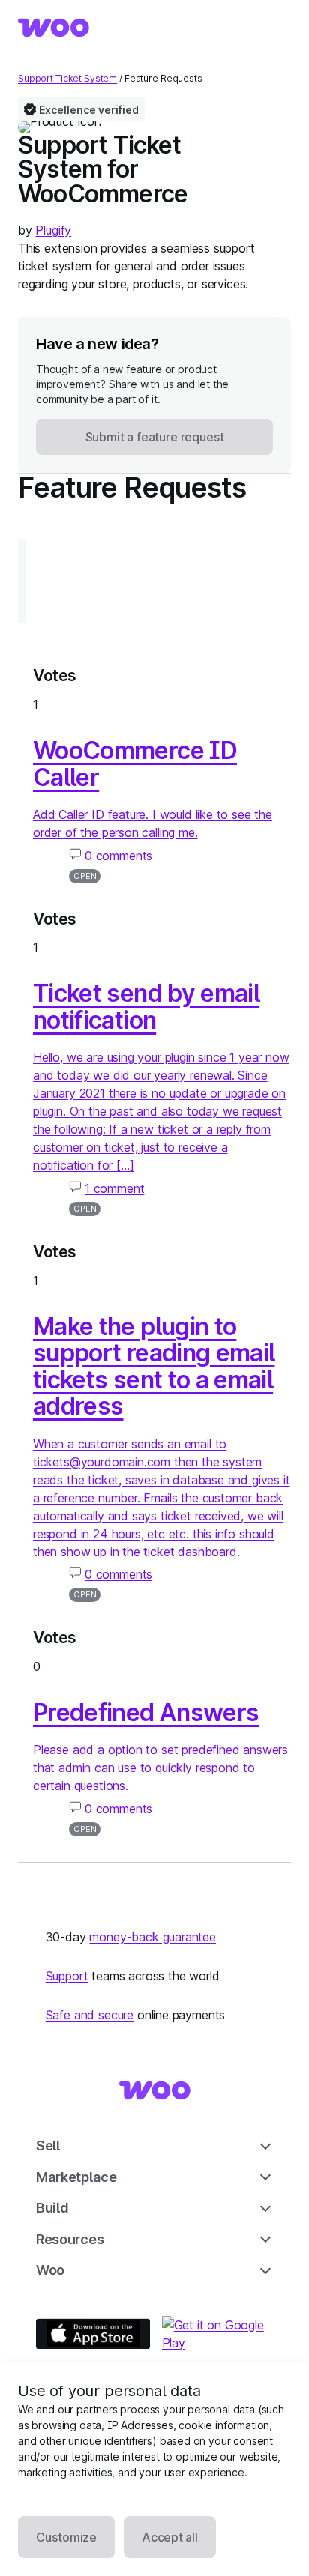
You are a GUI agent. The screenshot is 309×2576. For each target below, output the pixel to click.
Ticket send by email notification (146, 1007)
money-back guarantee (152, 1937)
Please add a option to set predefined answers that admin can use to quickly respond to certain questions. (160, 1768)
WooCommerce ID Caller (135, 764)
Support (67, 1976)
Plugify (53, 230)
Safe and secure (90, 2015)
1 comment (114, 1188)
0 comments (118, 856)
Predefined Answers (146, 1712)
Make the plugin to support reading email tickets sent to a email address (154, 1367)
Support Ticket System (67, 78)
